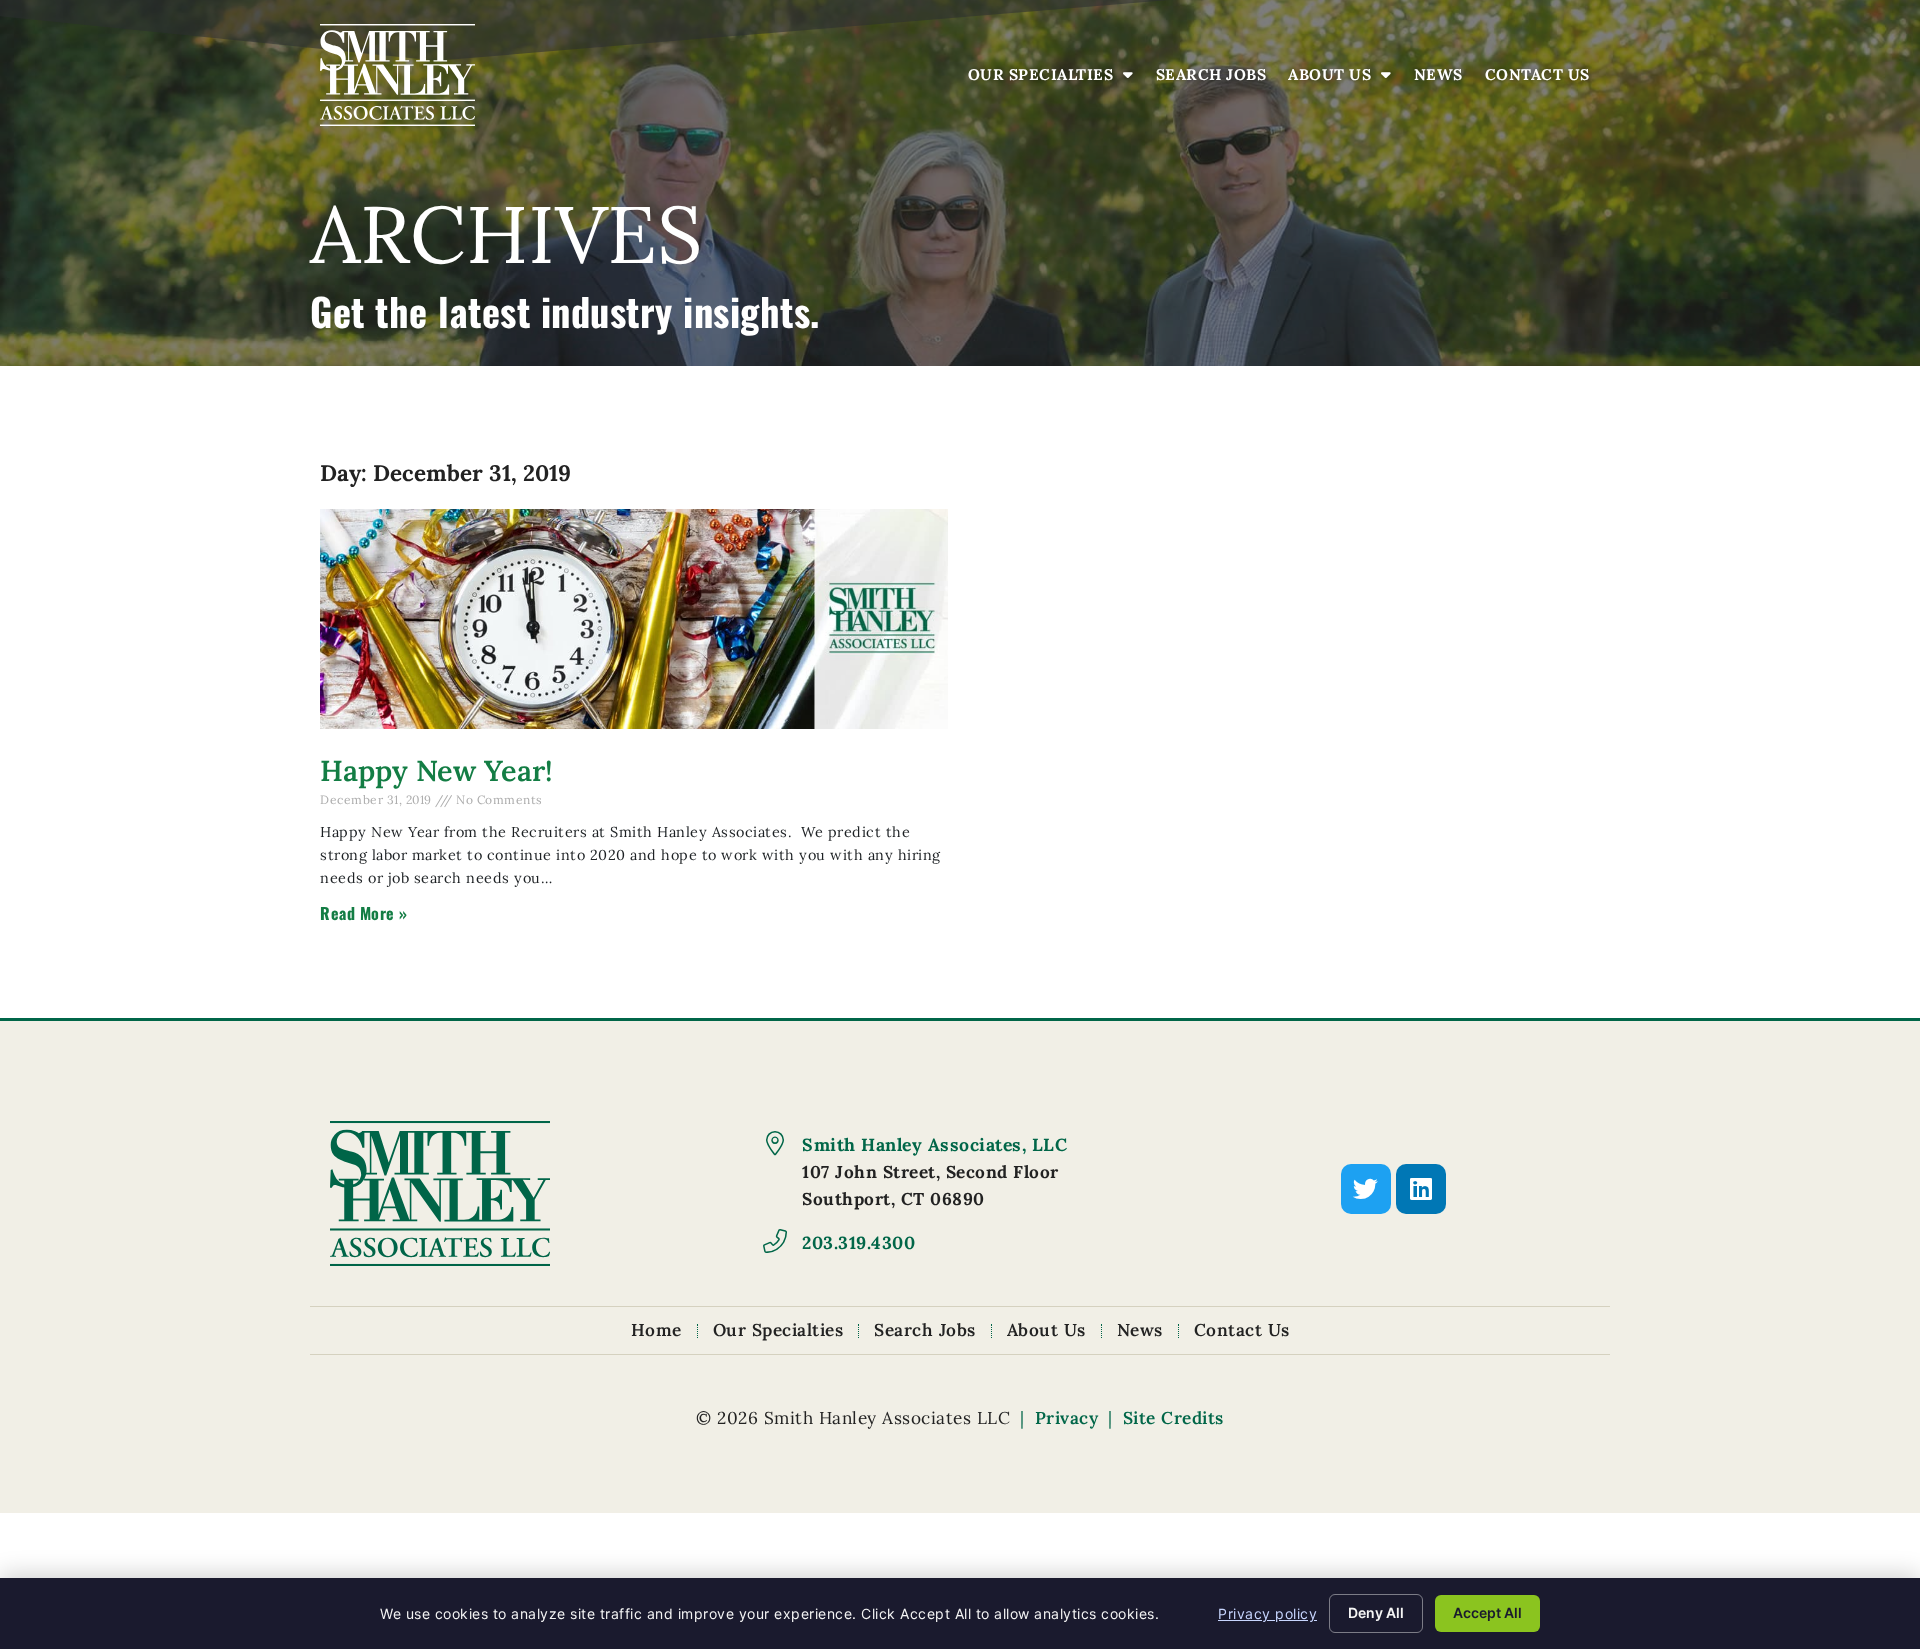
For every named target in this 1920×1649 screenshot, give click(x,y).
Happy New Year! (436, 770)
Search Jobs (1216, 79)
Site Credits (1173, 1418)
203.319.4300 (858, 1242)
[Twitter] (1366, 1189)
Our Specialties (1056, 79)
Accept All (1487, 1612)
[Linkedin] (1421, 1189)
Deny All (1376, 1612)
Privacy (1067, 1418)
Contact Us (1542, 79)
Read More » (364, 913)
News (1443, 79)
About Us (1345, 79)
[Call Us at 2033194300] (775, 1241)
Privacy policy (1267, 1613)
